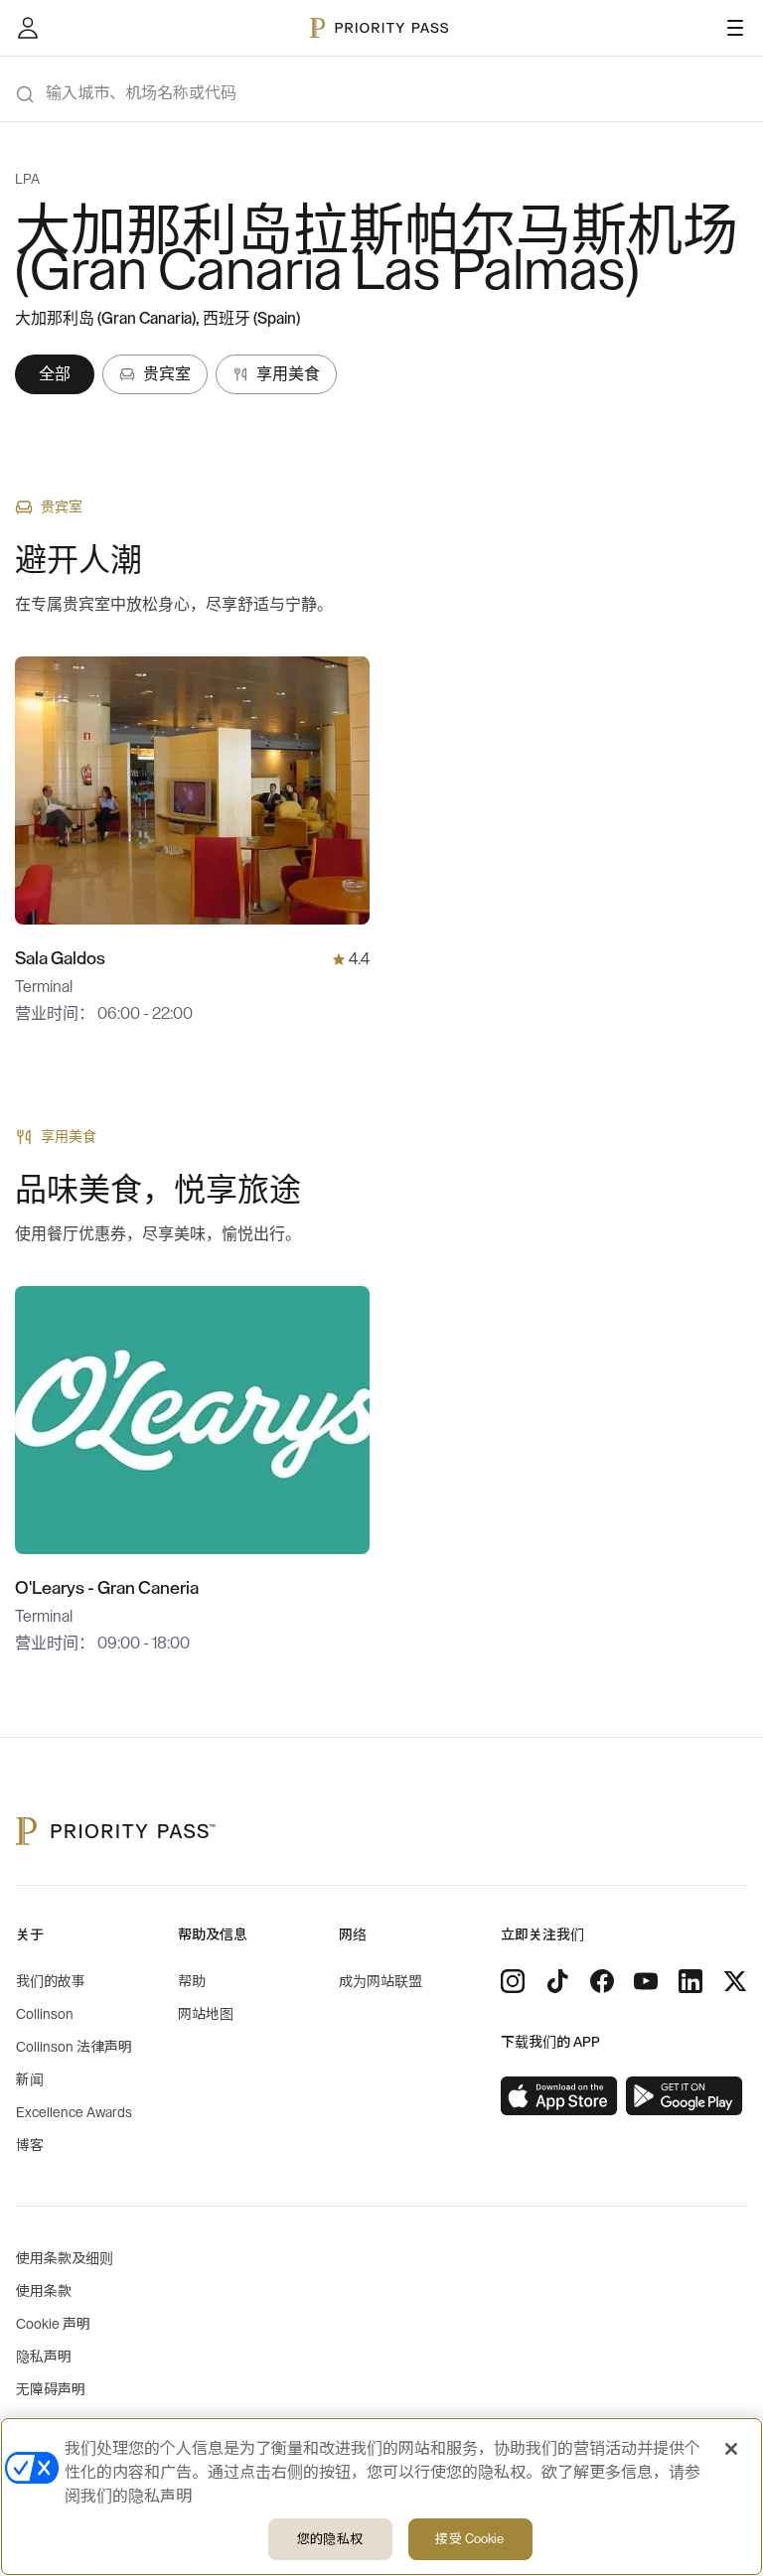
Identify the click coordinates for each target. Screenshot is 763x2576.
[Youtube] (646, 1981)
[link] (559, 2096)
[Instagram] (513, 1981)
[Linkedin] (690, 1981)
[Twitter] (735, 1981)
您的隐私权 (330, 2539)
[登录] (28, 28)
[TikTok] (557, 1981)
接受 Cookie (469, 2539)
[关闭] (731, 2449)
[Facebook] (602, 1981)
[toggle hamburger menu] (735, 28)
